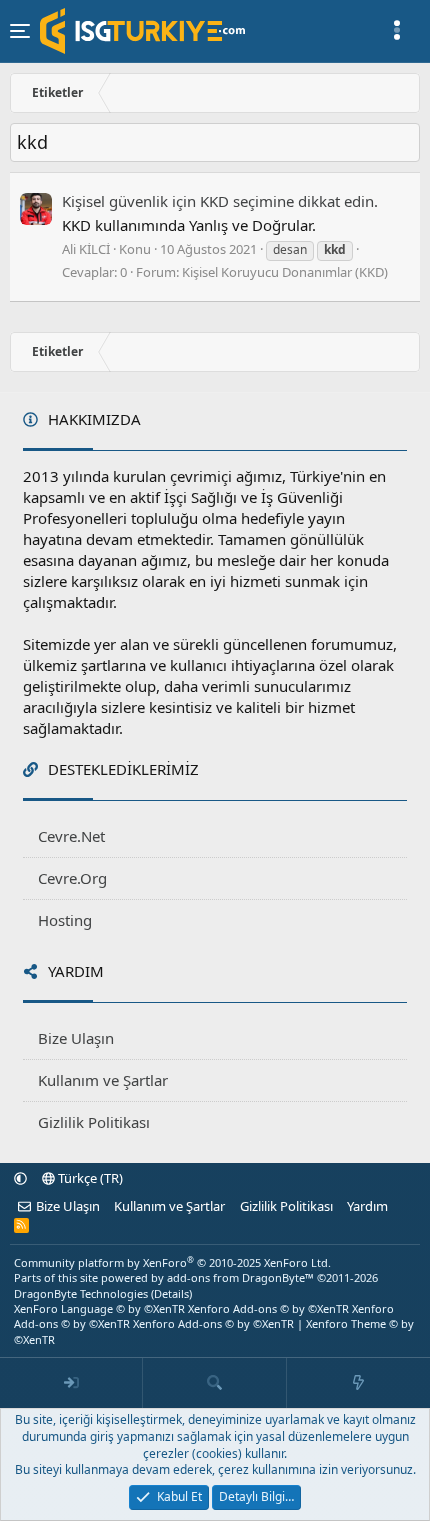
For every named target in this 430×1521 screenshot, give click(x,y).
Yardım (367, 1206)
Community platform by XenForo (172, 1262)
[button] (20, 1178)
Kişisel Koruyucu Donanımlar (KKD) (285, 272)
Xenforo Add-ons (268, 1308)
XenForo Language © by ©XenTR (99, 1308)
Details (171, 1293)
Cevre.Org (72, 878)
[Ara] (214, 1383)
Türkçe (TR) (89, 1178)
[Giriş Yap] (71, 1383)
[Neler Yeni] (358, 1383)
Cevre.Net (71, 836)
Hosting (65, 920)
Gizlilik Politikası (94, 1122)
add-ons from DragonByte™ (240, 1277)
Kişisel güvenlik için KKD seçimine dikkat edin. (220, 201)
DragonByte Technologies (81, 1293)
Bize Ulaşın (76, 1038)
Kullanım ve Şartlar (103, 1080)
